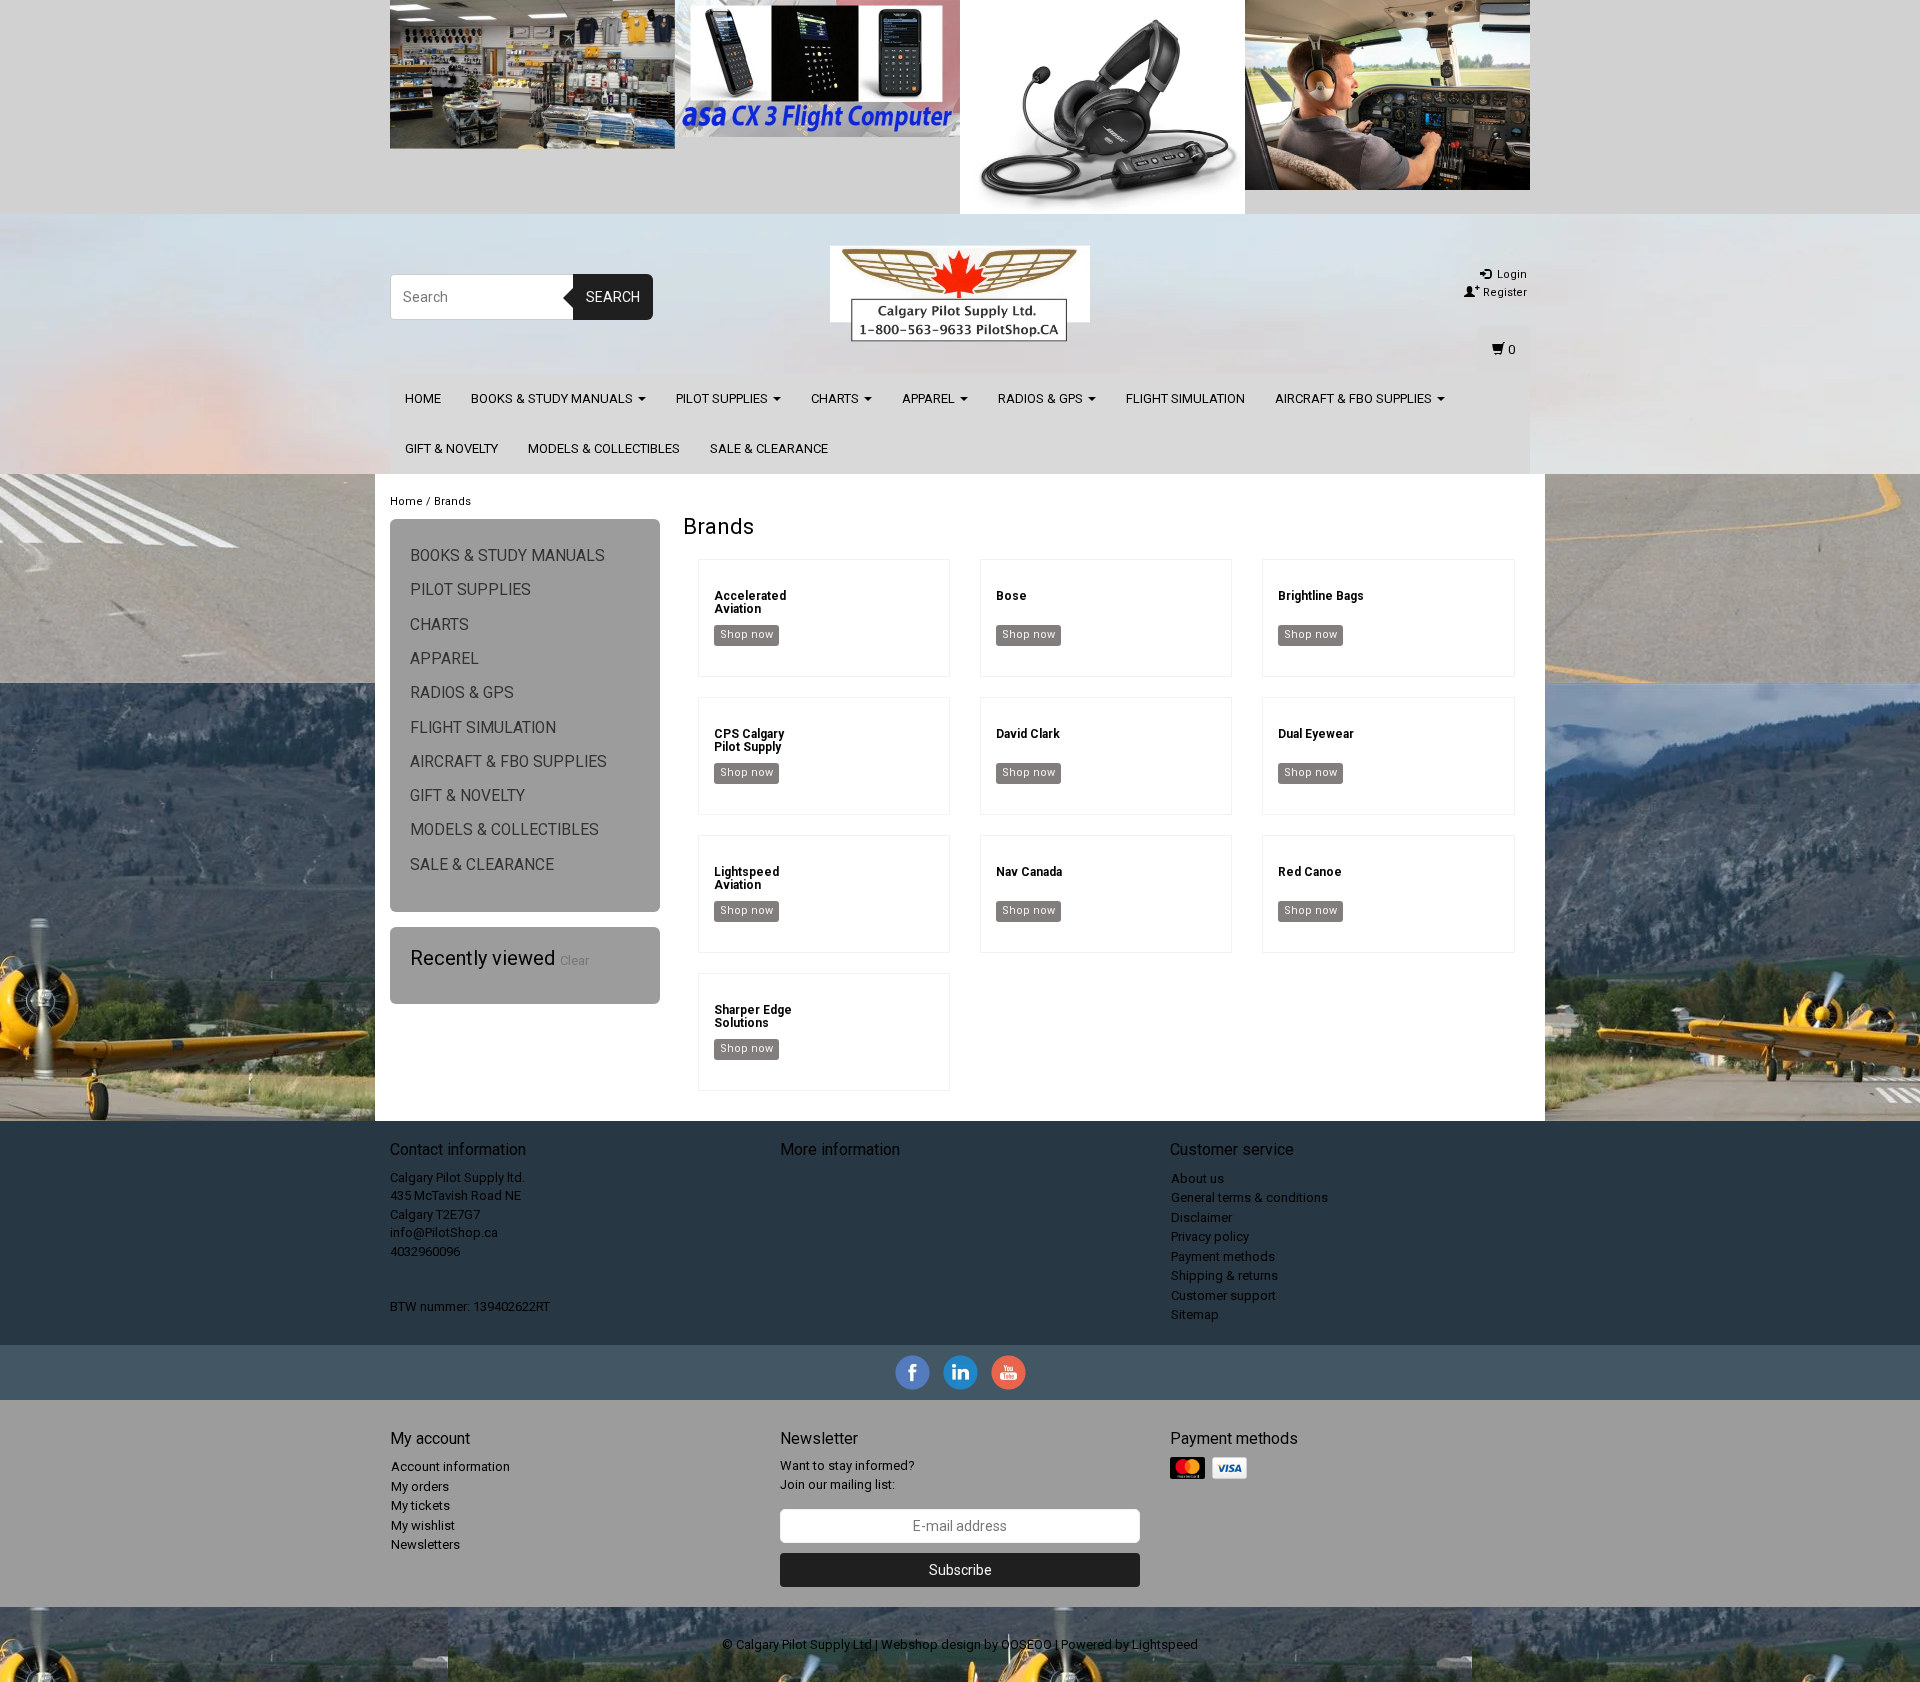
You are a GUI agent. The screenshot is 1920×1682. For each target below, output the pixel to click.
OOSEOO (1026, 1644)
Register (1503, 292)
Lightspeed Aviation (746, 878)
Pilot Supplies (723, 398)
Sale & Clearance (769, 448)
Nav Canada (1029, 872)
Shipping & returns (1224, 1275)
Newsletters (425, 1544)
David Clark (1028, 734)
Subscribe (960, 1570)
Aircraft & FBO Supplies (1355, 398)
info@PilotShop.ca (444, 1232)
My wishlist (423, 1525)
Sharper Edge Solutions (753, 1016)
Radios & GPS (1042, 398)
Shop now (746, 634)
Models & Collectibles (604, 448)
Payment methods (1223, 1256)
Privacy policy (1210, 1236)
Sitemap (1195, 1314)
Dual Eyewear (1316, 734)
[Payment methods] (1210, 1469)
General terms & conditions (1249, 1197)
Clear (574, 960)
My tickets (420, 1505)
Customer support (1223, 1295)
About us (1197, 1178)
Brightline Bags (1321, 596)
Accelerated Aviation (750, 602)
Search (613, 297)
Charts (836, 398)
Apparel (930, 398)
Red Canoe (1310, 872)
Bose (1011, 596)
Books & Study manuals (553, 398)
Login (1510, 274)
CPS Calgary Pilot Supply (749, 740)
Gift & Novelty (451, 448)
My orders (420, 1486)
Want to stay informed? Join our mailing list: (847, 1475)
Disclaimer (1201, 1217)
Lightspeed (1165, 1644)
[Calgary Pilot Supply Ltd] (960, 294)
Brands (452, 501)
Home (423, 398)
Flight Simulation (1185, 398)
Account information (450, 1466)
